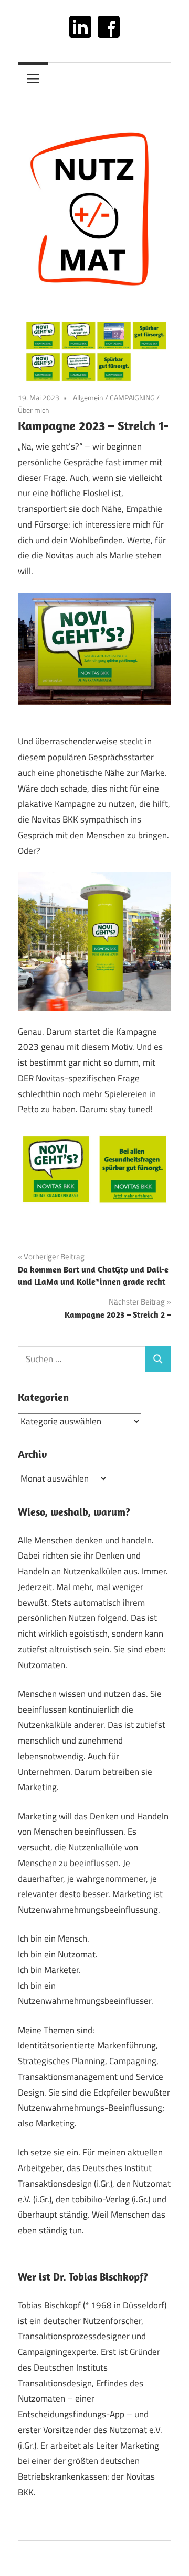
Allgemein (88, 397)
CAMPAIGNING (132, 397)
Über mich (34, 410)
